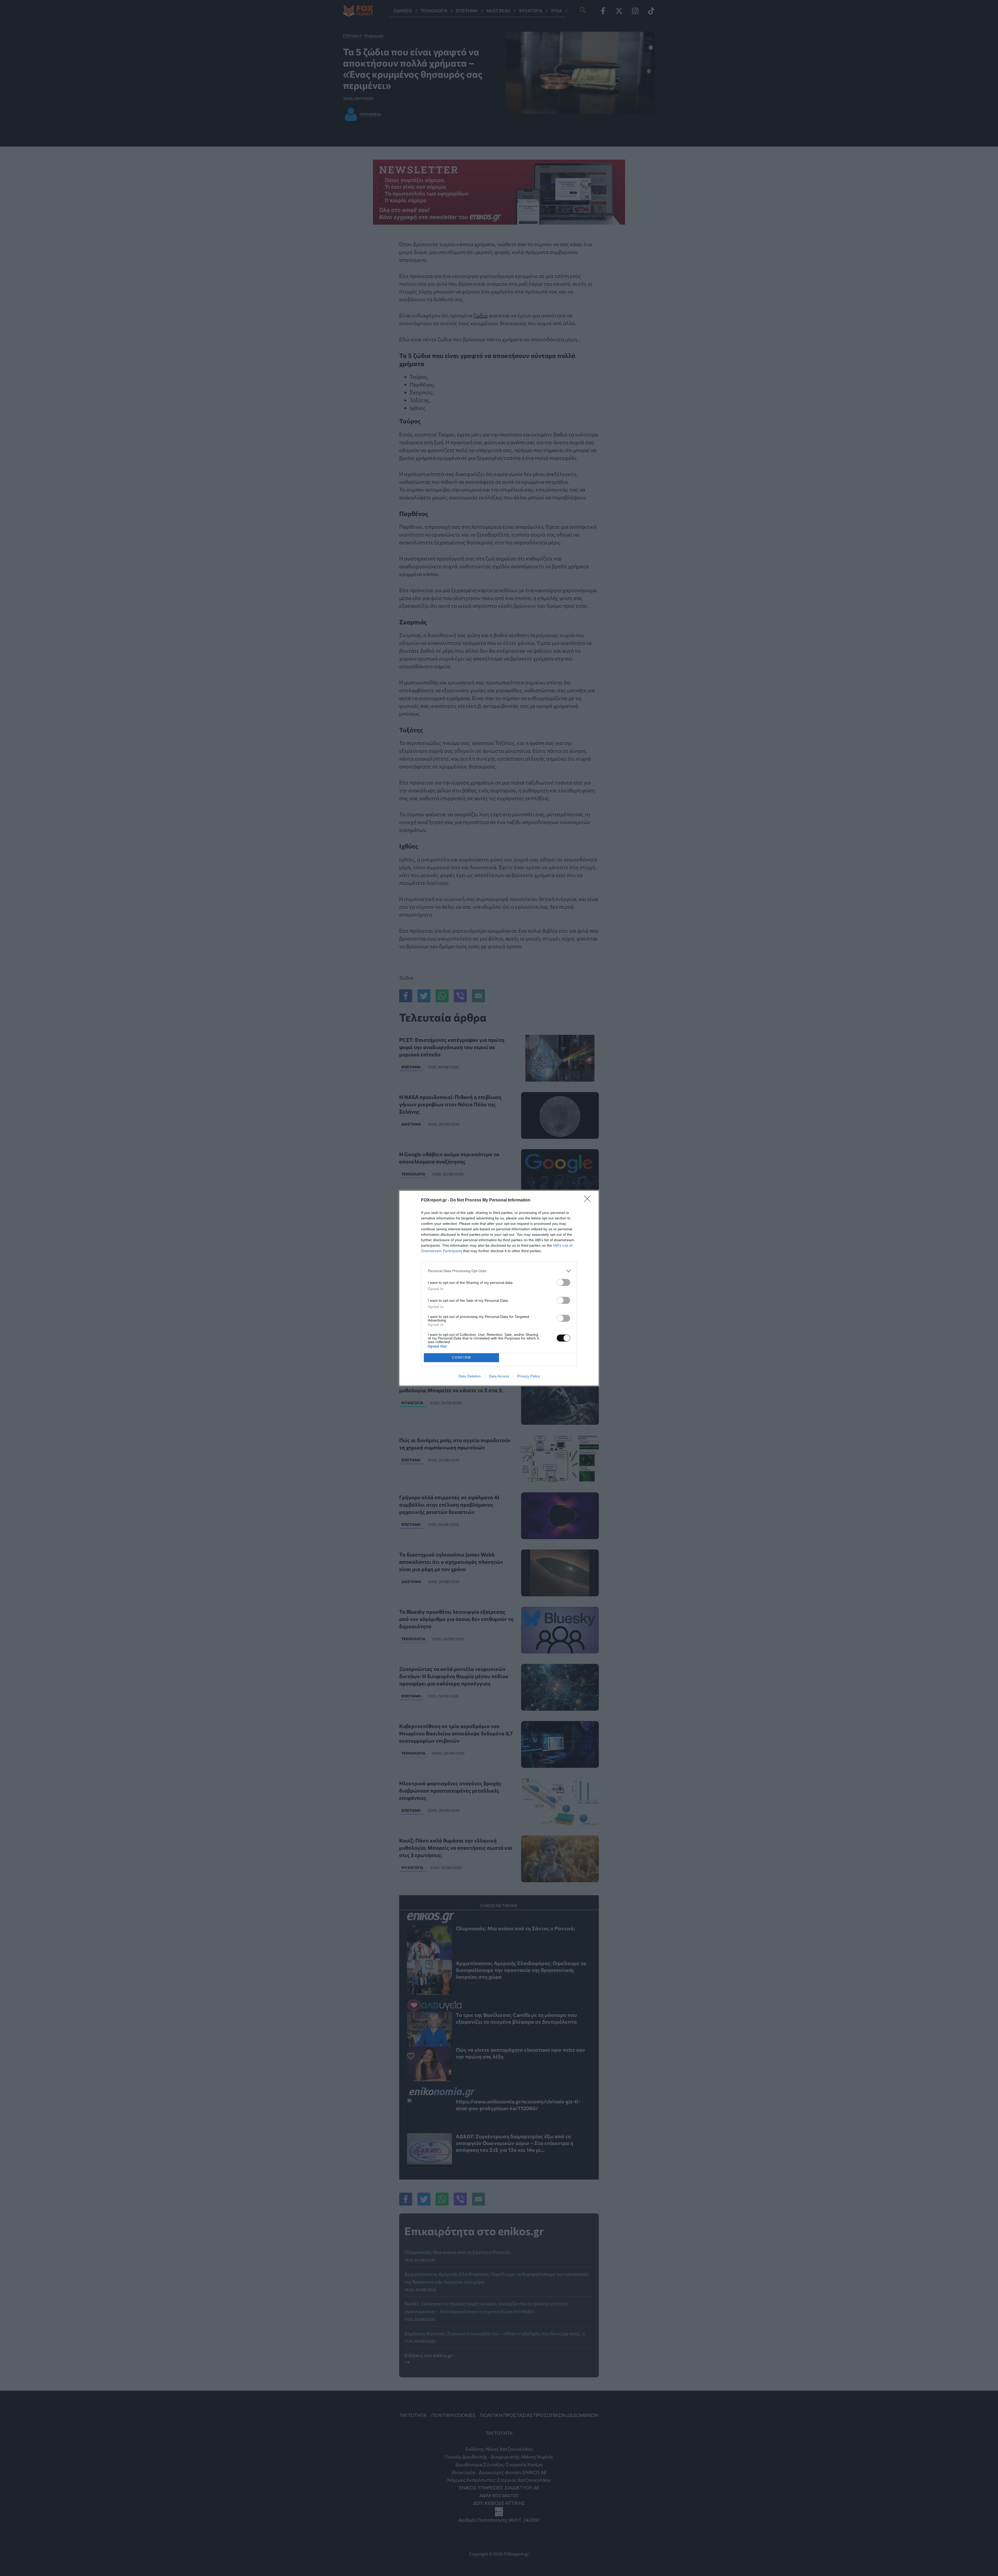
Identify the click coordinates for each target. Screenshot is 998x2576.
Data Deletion (470, 1376)
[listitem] (499, 1271)
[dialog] (499, 1288)
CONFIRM (462, 1358)
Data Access (499, 1376)
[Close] (589, 1200)
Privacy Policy (528, 1376)
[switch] (563, 1282)
